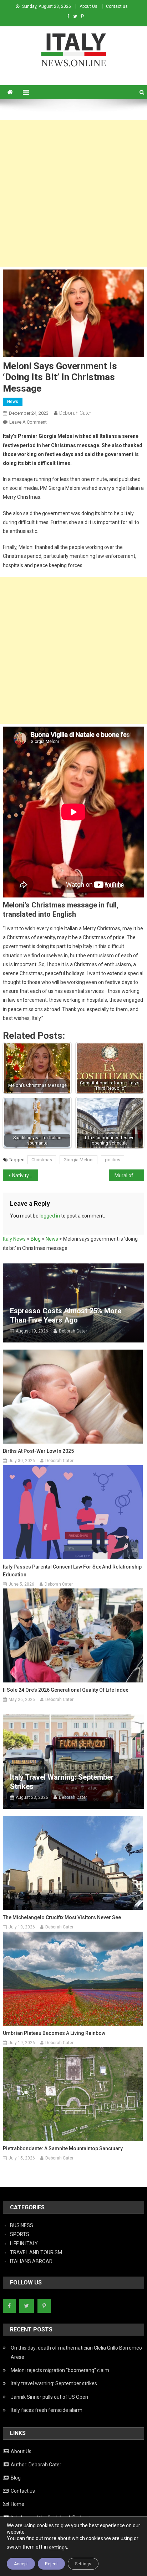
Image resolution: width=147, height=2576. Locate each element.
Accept (21, 2564)
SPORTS (20, 2234)
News (13, 402)
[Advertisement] (73, 193)
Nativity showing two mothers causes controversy (25, 1176)
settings (58, 2548)
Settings (83, 2564)
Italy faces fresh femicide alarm (47, 2410)
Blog (16, 2478)
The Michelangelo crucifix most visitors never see (62, 1917)
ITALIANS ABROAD (31, 2261)
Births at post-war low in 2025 (38, 1451)
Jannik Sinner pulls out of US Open (49, 2397)
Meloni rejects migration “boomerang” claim (60, 2370)
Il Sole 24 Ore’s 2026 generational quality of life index (65, 1690)
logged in (50, 1216)
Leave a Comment (28, 422)
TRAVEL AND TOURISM (36, 2252)
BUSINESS (22, 2225)
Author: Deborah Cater (36, 2465)
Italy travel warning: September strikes (62, 1782)
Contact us (117, 6)
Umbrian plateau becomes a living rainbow (54, 2033)
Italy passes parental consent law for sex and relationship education (72, 1571)
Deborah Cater (75, 413)
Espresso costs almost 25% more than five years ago (66, 1315)
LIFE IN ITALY (24, 2243)
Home (17, 2504)
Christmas (42, 1160)
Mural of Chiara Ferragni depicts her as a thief (129, 1176)
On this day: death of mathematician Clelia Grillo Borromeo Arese (76, 2352)
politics (113, 1160)
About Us (88, 6)
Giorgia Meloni (78, 1160)
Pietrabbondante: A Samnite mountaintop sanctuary (63, 2148)
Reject (51, 2564)
